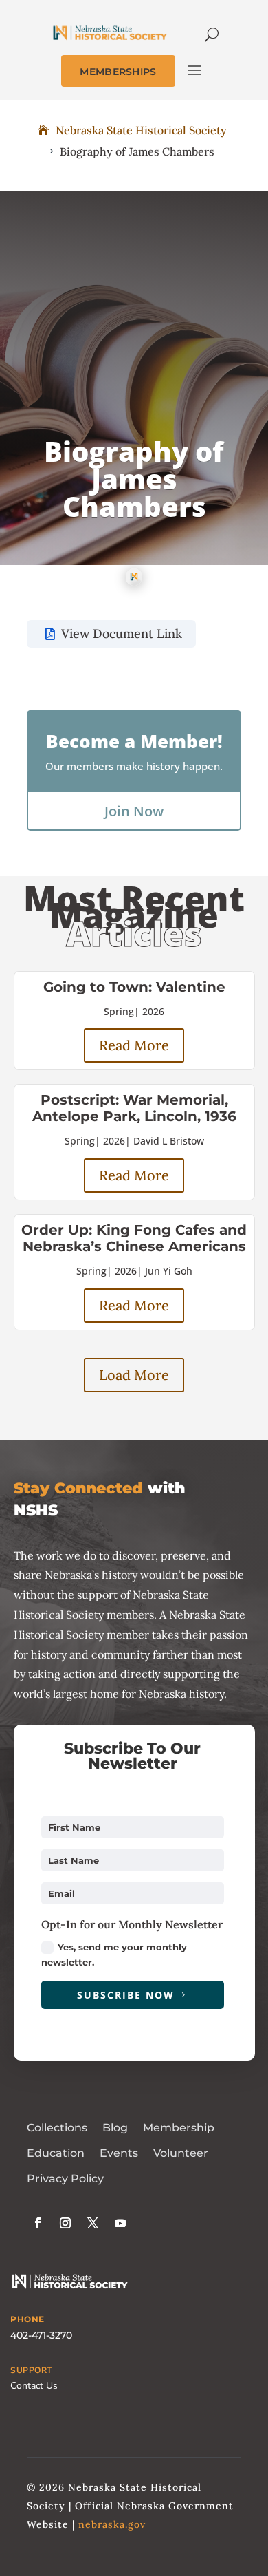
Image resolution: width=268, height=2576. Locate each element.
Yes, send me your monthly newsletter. (114, 1955)
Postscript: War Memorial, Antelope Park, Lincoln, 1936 (134, 1108)
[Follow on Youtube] (120, 2223)
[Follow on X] (93, 2223)
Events (119, 2153)
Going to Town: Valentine (134, 987)
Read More (134, 1045)
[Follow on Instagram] (65, 2223)
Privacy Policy (65, 2179)
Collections (57, 2128)
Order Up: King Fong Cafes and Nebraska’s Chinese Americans (134, 1238)
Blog (115, 2128)
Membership (179, 2128)
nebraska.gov (112, 2524)
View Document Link (122, 634)
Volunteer (181, 2153)
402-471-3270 (41, 2335)
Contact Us (34, 2386)
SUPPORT (31, 2370)
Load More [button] (134, 1375)
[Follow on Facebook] (38, 2223)
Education (56, 2153)
